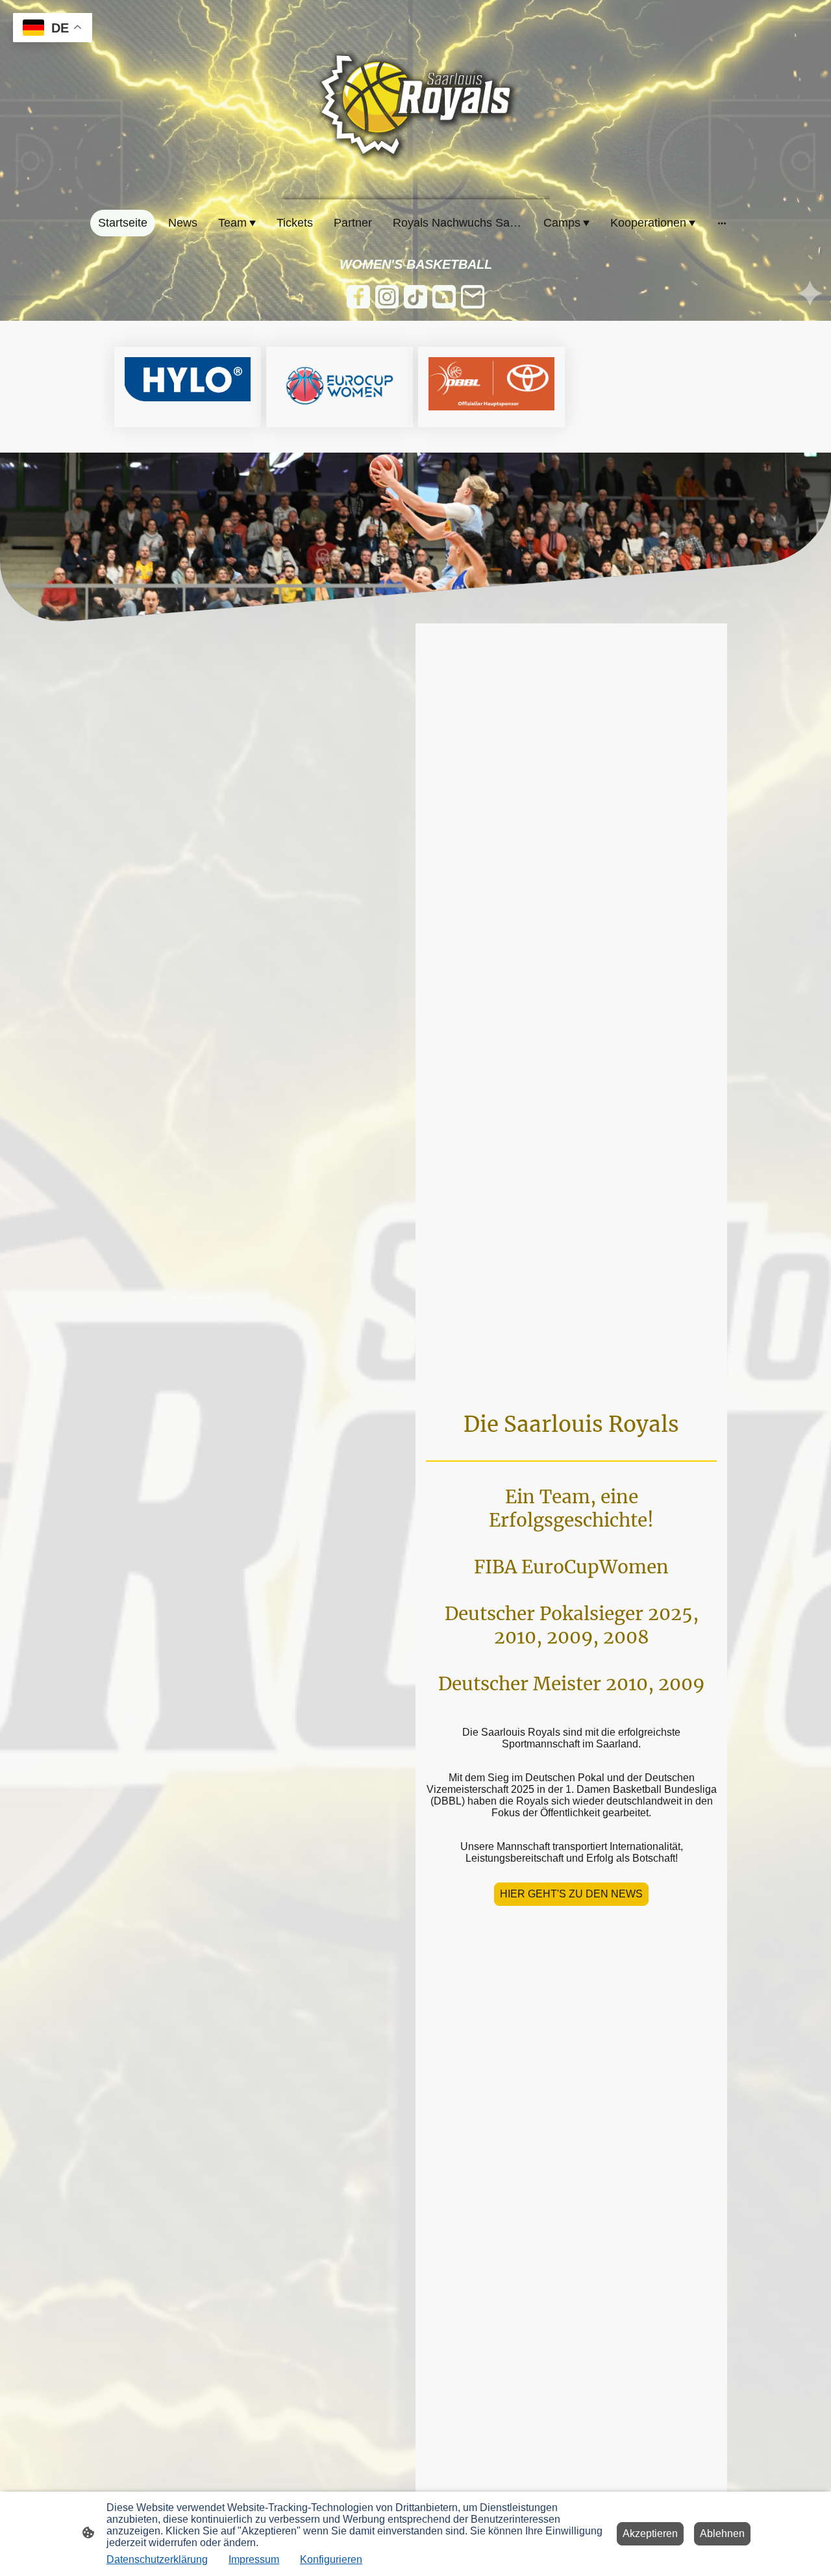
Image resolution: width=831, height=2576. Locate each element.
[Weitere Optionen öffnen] (722, 223)
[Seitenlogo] (415, 105)
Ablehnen (722, 2533)
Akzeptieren (650, 2533)
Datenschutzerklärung (157, 2559)
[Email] (473, 297)
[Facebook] (358, 297)
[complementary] (53, 29)
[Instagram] (387, 297)
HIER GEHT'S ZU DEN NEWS (571, 1894)
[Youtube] (444, 297)
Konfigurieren (331, 2559)
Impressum (254, 2559)
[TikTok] (415, 297)
